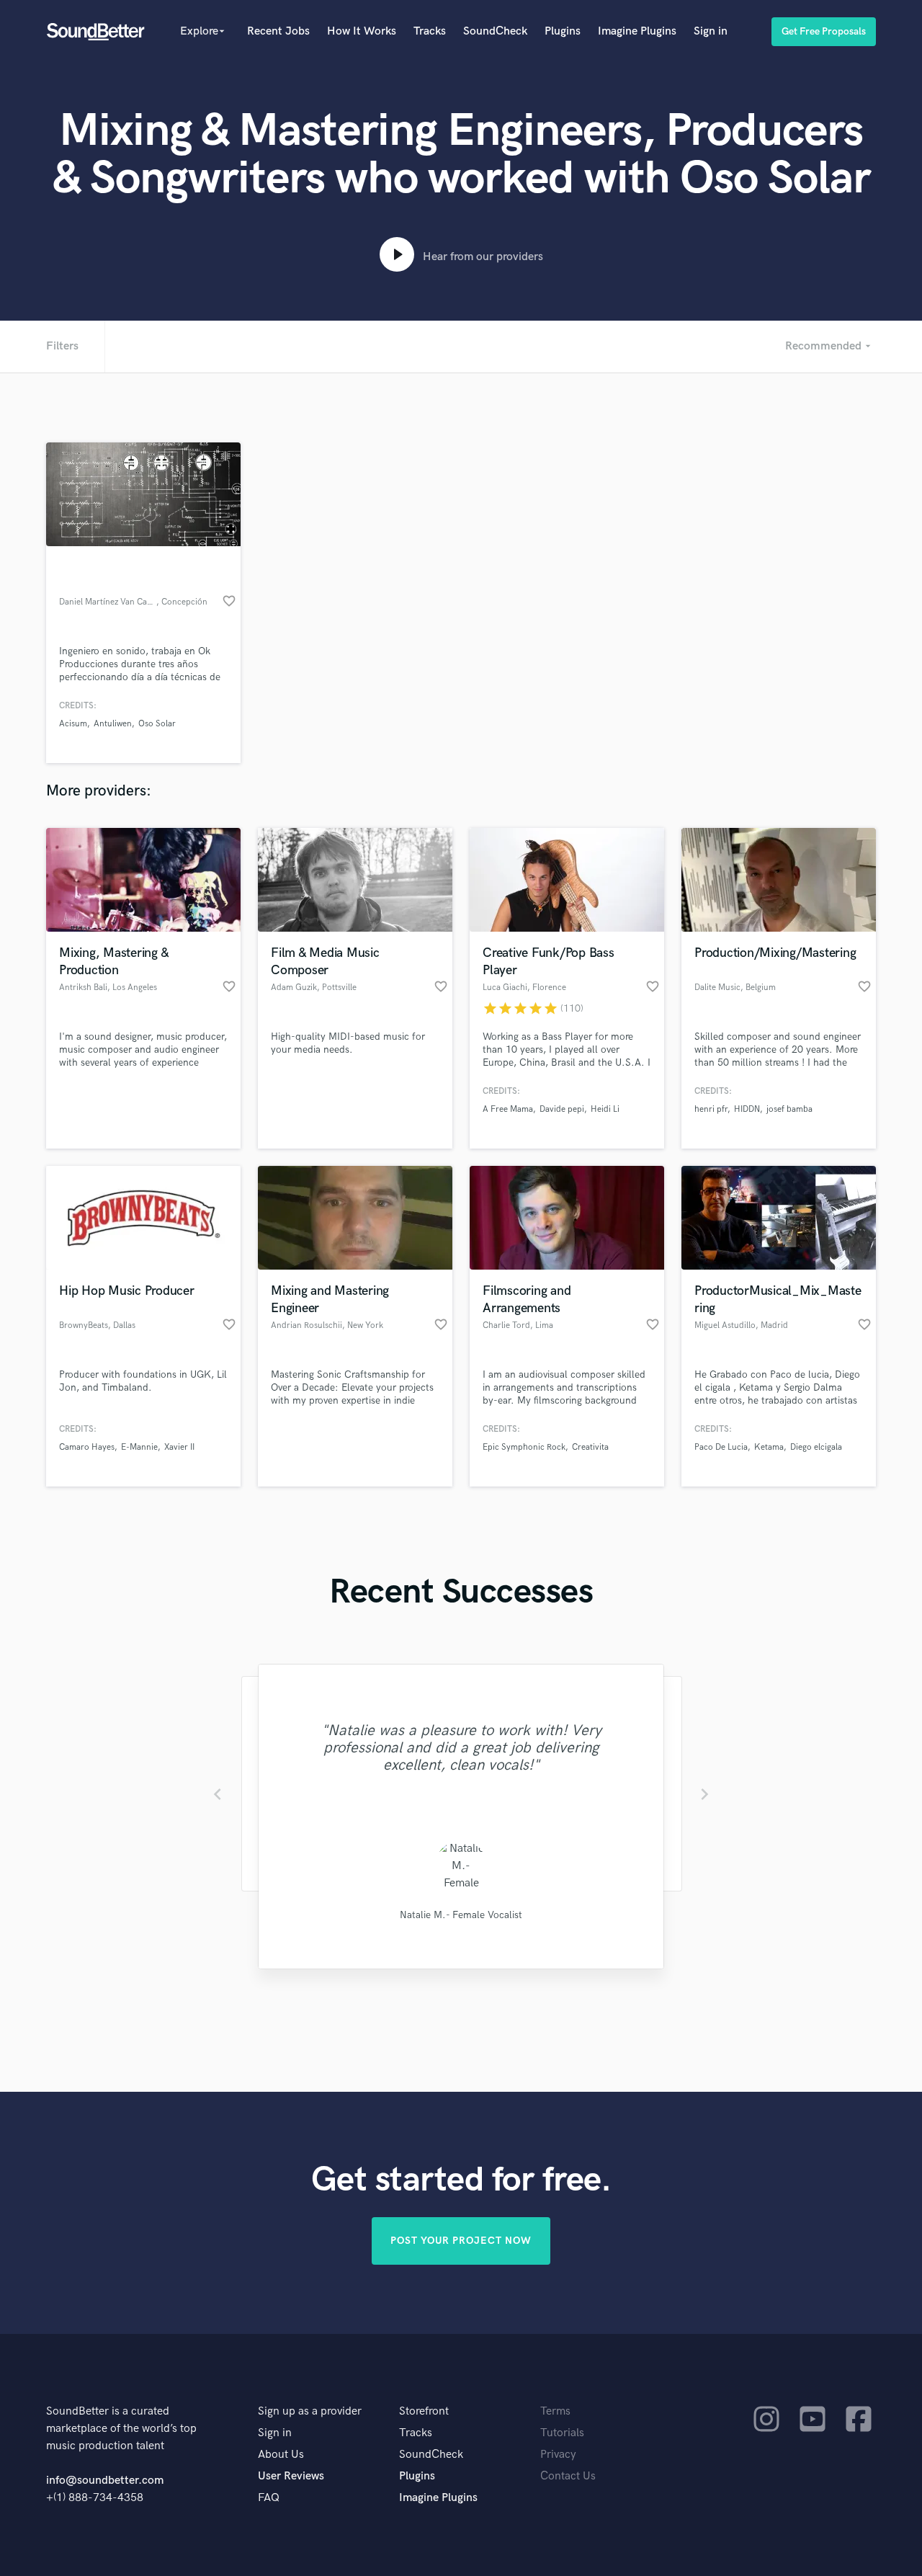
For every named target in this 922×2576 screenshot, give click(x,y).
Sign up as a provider (310, 2411)
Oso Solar (157, 724)
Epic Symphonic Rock (524, 1447)
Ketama (769, 1447)
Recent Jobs (278, 31)
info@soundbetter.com (105, 2481)
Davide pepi (562, 1109)
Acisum (73, 724)
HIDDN (747, 1109)
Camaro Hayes (87, 1447)
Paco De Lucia (721, 1447)
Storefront (424, 2411)
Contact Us (568, 2476)
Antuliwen (113, 724)
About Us (281, 2455)
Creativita (590, 1447)
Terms (555, 2411)
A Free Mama (508, 1109)
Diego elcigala (816, 1447)
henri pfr (711, 1109)
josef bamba (789, 1109)
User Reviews (291, 2476)
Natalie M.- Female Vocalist (461, 1915)
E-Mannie (139, 1447)
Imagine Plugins (637, 31)
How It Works (362, 31)
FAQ (269, 2498)
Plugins (563, 31)
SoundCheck (495, 31)
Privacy (558, 2455)
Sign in (711, 31)
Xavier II (179, 1447)
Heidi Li (605, 1109)
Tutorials (562, 2433)
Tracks (430, 31)
